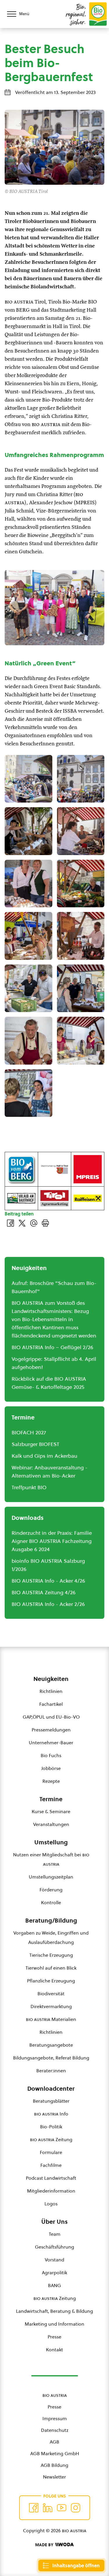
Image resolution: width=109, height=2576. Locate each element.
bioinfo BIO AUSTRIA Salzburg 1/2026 (48, 1565)
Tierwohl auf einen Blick (51, 1968)
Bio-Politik (51, 2127)
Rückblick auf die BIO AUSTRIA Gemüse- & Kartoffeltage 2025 (49, 1383)
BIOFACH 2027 (29, 1432)
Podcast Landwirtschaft (51, 2178)
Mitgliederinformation (51, 2191)
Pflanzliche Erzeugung (51, 1981)
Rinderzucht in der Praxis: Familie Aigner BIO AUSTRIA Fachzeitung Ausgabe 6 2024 (52, 1541)
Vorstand (54, 2260)
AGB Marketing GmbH (55, 2453)
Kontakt (54, 2350)
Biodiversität (51, 1994)
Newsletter (54, 2477)
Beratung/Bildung (51, 1921)
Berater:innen (51, 2071)
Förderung (51, 1890)
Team (55, 2234)
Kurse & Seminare (51, 1811)
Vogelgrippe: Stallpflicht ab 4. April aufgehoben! (54, 1363)
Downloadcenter (51, 2089)
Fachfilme (51, 2165)
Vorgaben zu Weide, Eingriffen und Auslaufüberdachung (51, 1937)
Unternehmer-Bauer (51, 1743)
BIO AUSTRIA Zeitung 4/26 (44, 1592)
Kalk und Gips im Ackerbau (44, 1456)
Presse (54, 2337)
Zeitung (51, 2139)
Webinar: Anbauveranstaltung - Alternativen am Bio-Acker (50, 1472)
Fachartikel (51, 1704)
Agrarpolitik (54, 2272)
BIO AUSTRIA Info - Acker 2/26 (48, 1604)
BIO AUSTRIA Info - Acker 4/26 (48, 1581)
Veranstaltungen (51, 1824)
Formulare (51, 2152)
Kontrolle (51, 1902)
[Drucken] (45, 1223)
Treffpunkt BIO (29, 1487)
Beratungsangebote (51, 2045)
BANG (54, 2285)
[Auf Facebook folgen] (34, 2508)
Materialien (51, 2019)
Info (51, 2114)
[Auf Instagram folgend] (76, 2508)
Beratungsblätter (51, 2101)
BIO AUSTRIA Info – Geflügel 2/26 (52, 1347)
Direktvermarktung (51, 2006)
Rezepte (51, 1781)
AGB (54, 2442)
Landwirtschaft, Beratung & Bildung (54, 2311)
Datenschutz (55, 2430)
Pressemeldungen (51, 1730)
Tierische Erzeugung (51, 1955)
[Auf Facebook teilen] (10, 1223)
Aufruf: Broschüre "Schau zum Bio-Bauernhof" (54, 1287)
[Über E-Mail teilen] (34, 1223)
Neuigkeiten (51, 1679)
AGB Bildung (54, 2465)
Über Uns (54, 2222)
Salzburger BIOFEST (35, 1444)
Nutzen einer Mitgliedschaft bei (51, 1859)
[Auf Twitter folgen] (48, 2508)
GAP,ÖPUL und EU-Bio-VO (51, 1717)
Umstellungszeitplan (51, 1877)
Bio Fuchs (51, 1755)
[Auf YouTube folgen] (62, 2508)
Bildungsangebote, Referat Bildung (51, 2058)
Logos (51, 2204)
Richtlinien (51, 1691)
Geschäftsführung (54, 2247)
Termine (51, 1799)
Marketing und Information (54, 2324)
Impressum (55, 2418)
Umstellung (51, 1842)
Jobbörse (51, 1768)
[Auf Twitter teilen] (22, 1223)
